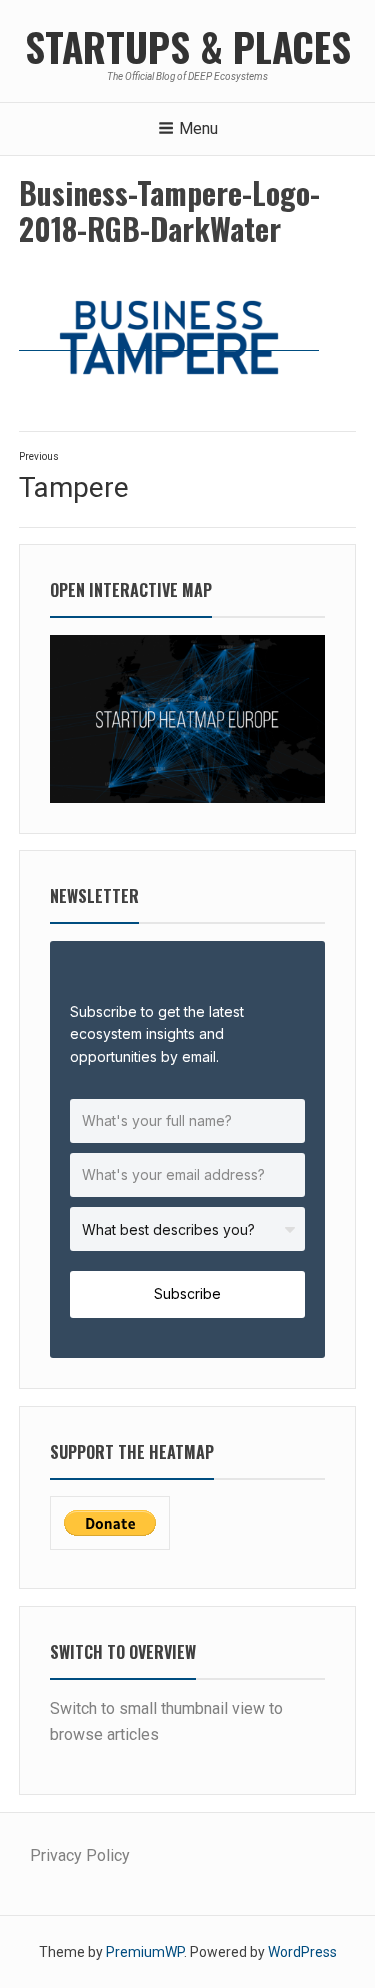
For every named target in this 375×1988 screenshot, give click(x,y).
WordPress (302, 1952)
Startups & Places (188, 46)
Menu (198, 128)
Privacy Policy (80, 1855)
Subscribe (187, 1293)
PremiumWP (145, 1952)
